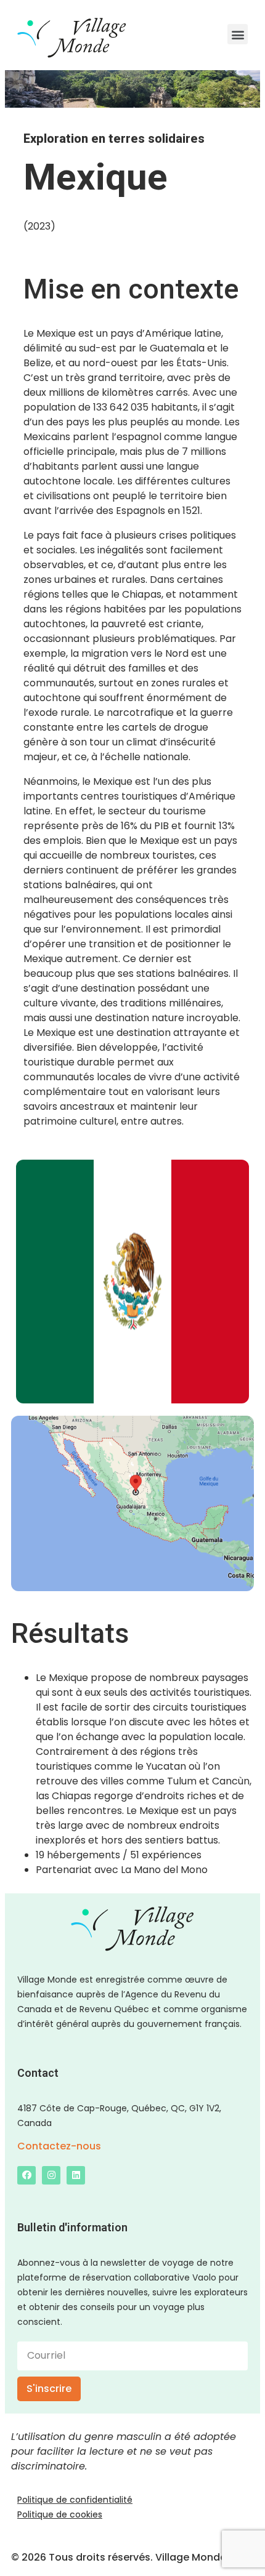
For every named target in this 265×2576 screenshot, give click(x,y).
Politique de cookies (60, 2514)
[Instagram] (51, 2175)
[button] (238, 34)
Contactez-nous (59, 2146)
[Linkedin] (76, 2175)
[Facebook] (26, 2175)
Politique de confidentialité (75, 2500)
